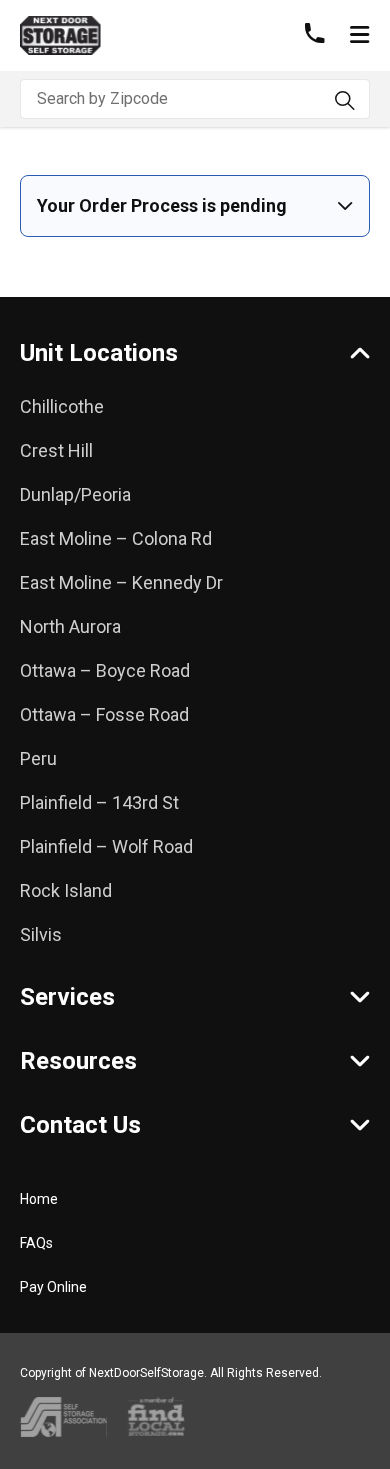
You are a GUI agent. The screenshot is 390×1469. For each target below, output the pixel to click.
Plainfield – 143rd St (99, 802)
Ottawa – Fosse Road (104, 714)
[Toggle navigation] (359, 35)
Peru (38, 758)
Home (39, 1199)
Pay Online (53, 1287)
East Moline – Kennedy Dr (121, 582)
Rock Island (66, 890)
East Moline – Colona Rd (116, 538)
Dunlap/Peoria (75, 494)
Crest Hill (56, 450)
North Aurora (70, 626)
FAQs (36, 1243)
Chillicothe (62, 406)
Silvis (41, 934)
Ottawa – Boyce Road (105, 670)
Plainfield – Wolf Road (106, 846)
